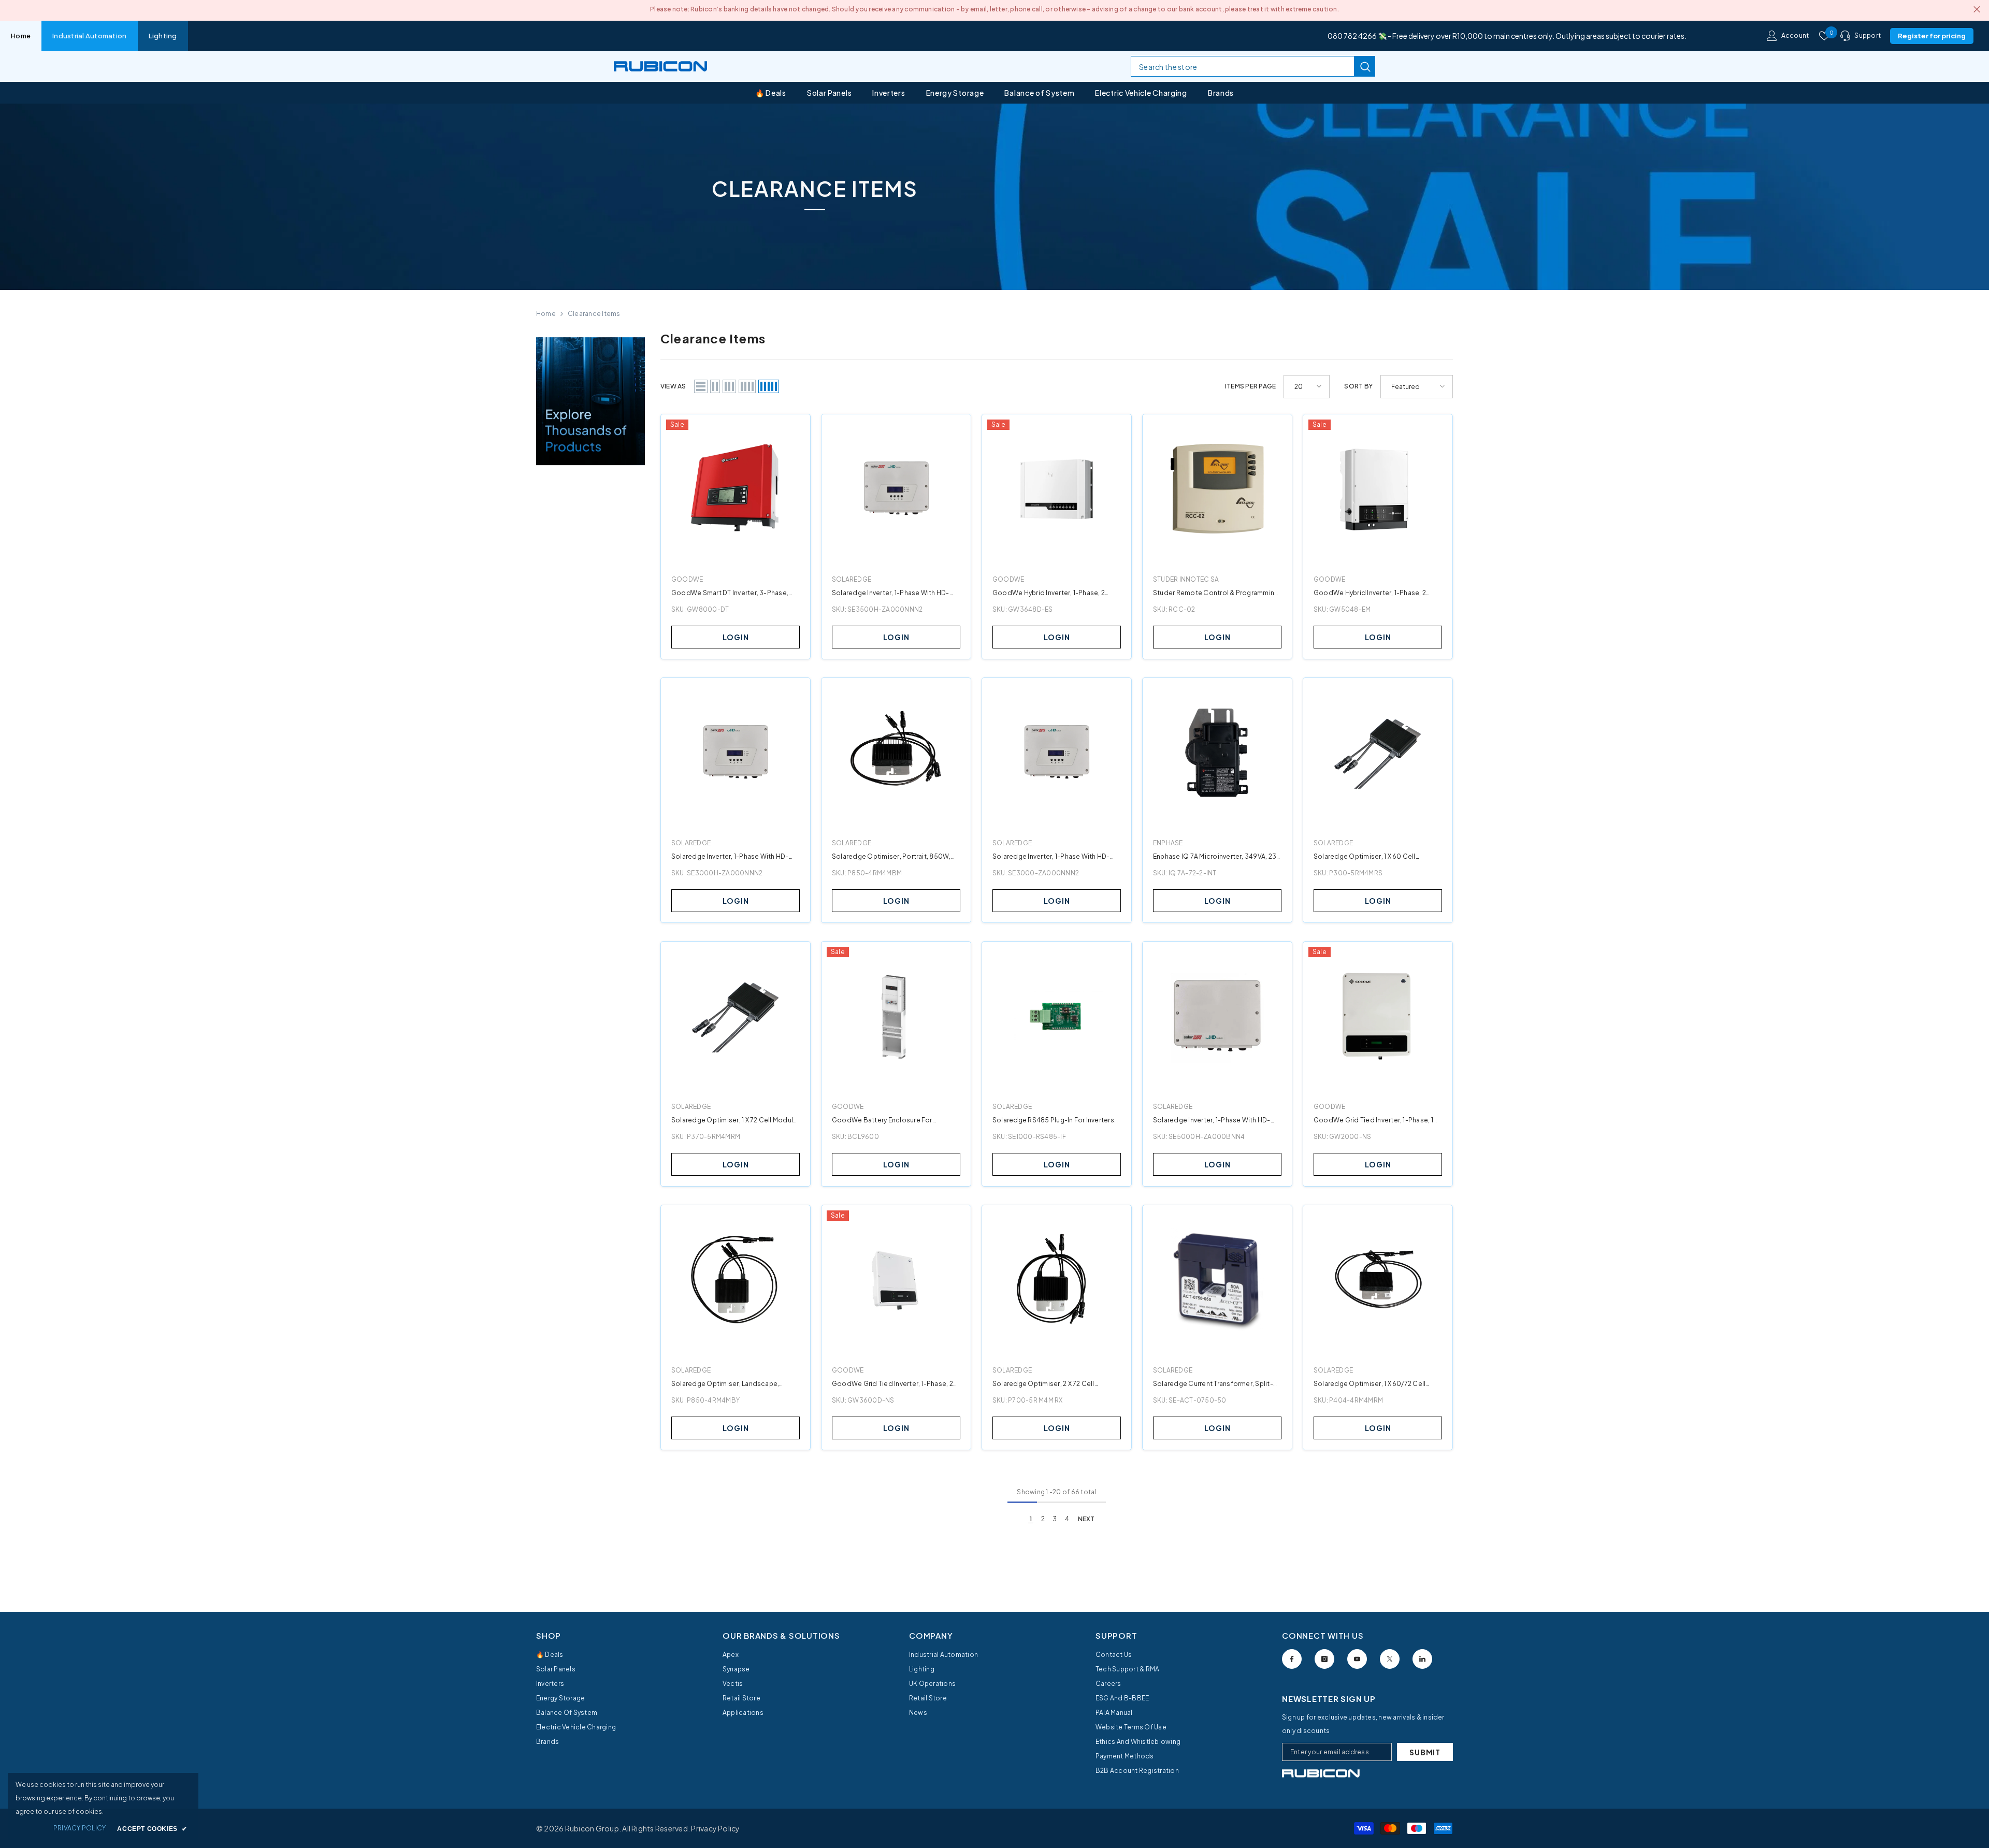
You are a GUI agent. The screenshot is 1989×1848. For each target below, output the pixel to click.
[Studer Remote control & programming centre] (1217, 489)
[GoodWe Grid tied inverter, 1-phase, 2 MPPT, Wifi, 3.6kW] (896, 1280)
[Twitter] (1390, 1659)
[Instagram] (1324, 1659)
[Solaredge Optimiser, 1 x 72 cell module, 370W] (736, 1016)
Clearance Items (594, 314)
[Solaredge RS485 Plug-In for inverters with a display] (1057, 1016)
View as (673, 386)
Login (736, 637)
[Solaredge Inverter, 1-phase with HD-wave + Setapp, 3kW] (736, 753)
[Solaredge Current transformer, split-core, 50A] (1217, 1280)
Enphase (1168, 843)
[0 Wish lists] (1824, 36)
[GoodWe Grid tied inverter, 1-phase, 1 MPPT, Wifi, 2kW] (1378, 1016)
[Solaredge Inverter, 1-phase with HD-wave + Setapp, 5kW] (1217, 1016)
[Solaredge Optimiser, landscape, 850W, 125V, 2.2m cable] (736, 1280)
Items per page (1250, 386)
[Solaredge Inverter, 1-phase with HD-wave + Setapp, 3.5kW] (896, 489)
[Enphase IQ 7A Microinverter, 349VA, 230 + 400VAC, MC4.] (1217, 753)
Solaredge (852, 579)
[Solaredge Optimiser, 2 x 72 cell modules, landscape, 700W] (1057, 1280)
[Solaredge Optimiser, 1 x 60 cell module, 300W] (1378, 753)
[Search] (1253, 66)
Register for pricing (1932, 36)
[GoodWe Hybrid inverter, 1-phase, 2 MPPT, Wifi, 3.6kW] (1057, 489)
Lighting (163, 36)
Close (1977, 10)
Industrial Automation (89, 36)
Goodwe (687, 579)
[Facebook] (1292, 1659)
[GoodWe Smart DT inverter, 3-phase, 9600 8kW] (736, 489)
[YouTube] (1357, 1659)
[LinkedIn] (1422, 1659)
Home (21, 36)
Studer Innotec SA (1186, 579)
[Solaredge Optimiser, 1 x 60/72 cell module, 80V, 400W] (1378, 1280)
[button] (701, 386)
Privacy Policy (715, 1828)
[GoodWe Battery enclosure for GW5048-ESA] (896, 1016)
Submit (1425, 1752)
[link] (994, 197)
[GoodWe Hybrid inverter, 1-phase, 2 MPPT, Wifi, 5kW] (1378, 489)
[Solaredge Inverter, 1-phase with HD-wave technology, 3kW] (1057, 753)
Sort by (1358, 386)
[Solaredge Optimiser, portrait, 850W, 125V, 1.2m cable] (896, 753)
